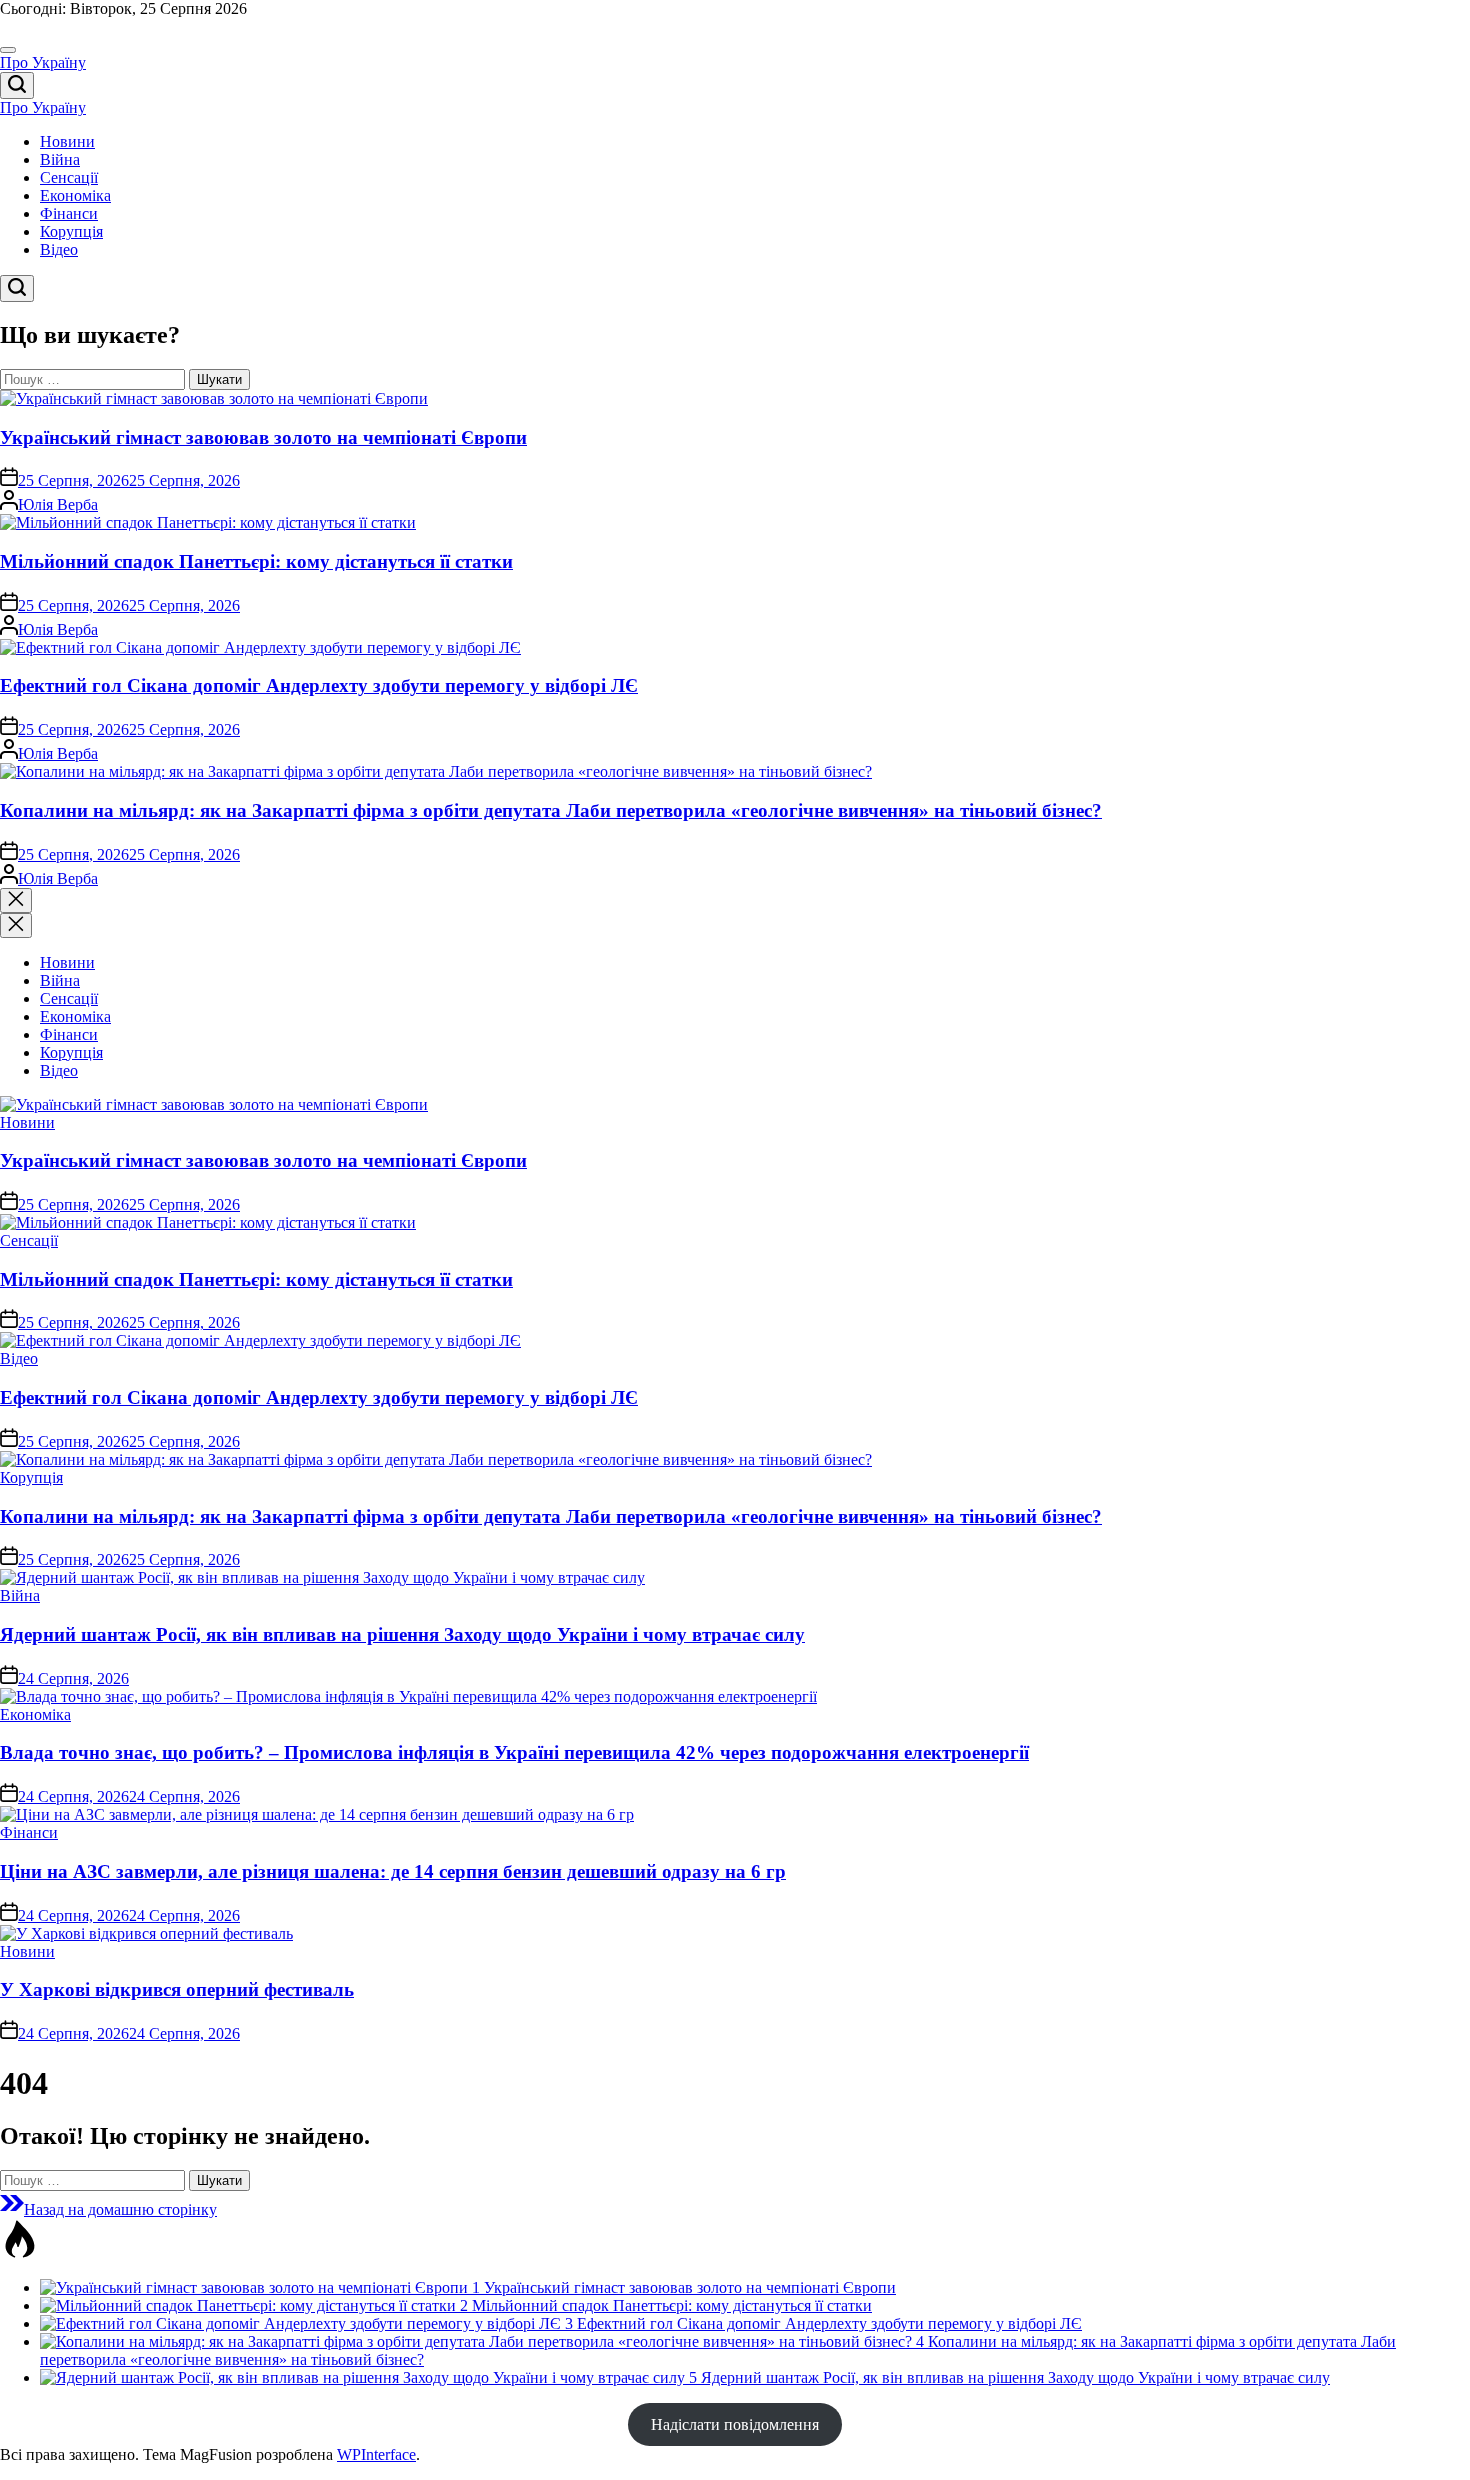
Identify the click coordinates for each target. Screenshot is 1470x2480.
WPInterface (376, 2454)
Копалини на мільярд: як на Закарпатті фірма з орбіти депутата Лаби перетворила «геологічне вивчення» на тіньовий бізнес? (551, 810)
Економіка (75, 195)
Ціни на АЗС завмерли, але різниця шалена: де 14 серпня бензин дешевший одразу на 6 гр (393, 1871)
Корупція (71, 231)
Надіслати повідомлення (735, 2424)
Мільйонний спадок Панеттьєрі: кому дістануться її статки (256, 561)
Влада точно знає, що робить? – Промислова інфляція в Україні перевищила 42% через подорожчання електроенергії (514, 1752)
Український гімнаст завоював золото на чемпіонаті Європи (263, 437)
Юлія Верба (58, 504)
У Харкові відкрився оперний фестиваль (177, 1989)
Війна (60, 159)
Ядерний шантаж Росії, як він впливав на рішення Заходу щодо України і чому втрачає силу (402, 1634)
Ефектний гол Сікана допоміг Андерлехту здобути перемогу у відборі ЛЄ (319, 685)
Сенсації (69, 177)
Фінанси (69, 213)
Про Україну (43, 62)
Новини (67, 141)
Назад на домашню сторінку (120, 2209)
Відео (59, 249)
